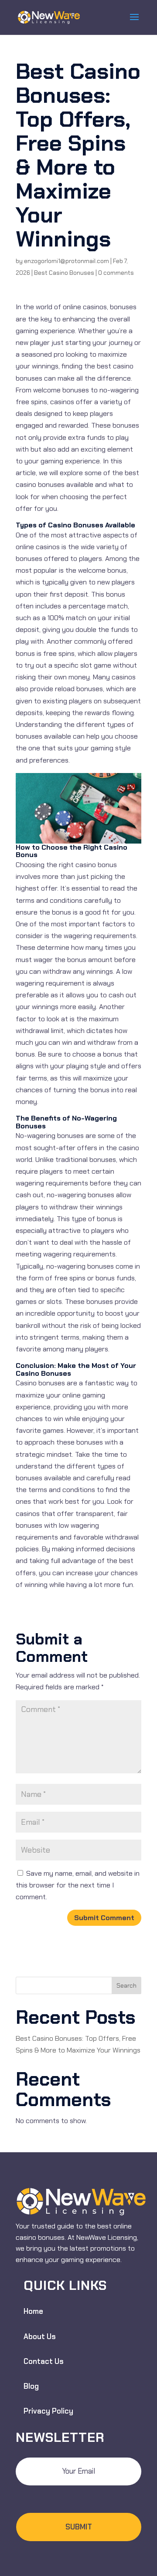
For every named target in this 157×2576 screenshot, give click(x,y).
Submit (79, 2527)
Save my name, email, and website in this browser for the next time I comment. (78, 1885)
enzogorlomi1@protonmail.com (67, 261)
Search (126, 1985)
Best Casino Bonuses (64, 273)
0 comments (116, 273)
